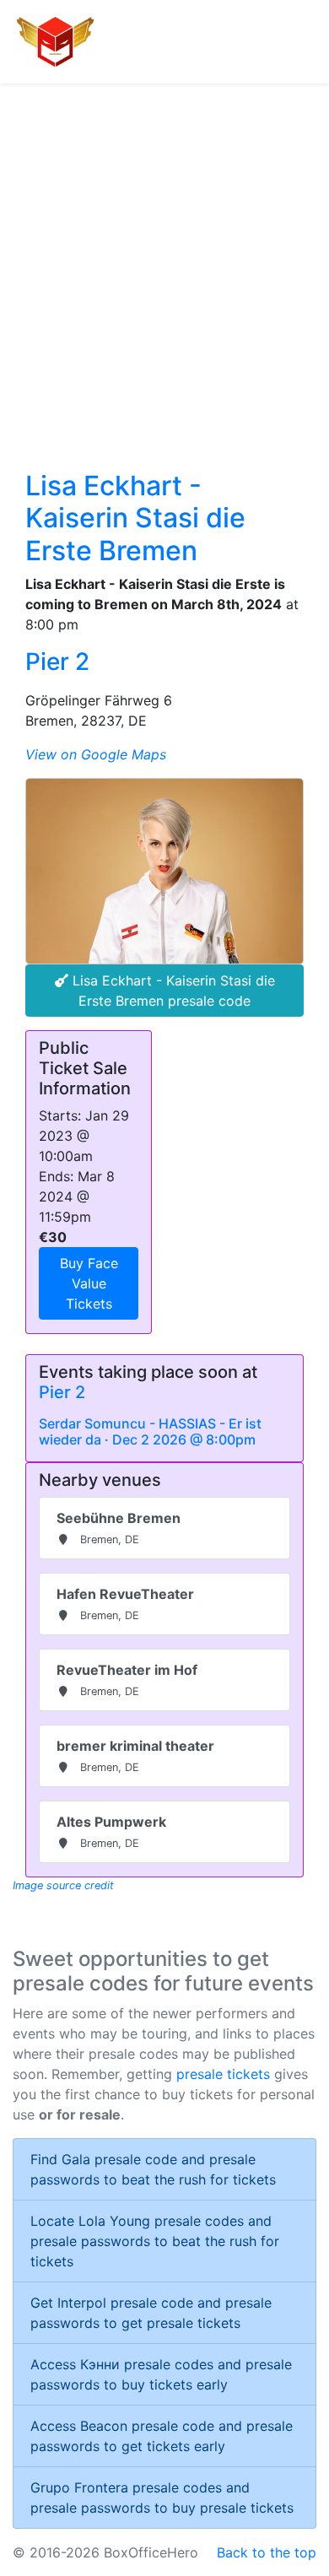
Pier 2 (57, 662)
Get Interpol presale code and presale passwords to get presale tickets (151, 2313)
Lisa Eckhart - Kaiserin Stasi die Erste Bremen (135, 518)
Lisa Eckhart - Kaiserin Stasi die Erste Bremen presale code (172, 991)
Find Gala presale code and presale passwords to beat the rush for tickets (153, 2169)
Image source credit (63, 1885)
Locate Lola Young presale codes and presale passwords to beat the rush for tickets (155, 2241)
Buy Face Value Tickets (89, 1283)
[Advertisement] (164, 257)
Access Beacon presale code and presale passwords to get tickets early (162, 2436)
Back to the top (267, 2552)
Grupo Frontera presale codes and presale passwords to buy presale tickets (162, 2498)
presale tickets (223, 2074)
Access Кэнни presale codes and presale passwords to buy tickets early (161, 2374)
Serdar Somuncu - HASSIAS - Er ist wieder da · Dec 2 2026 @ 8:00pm (150, 1431)
